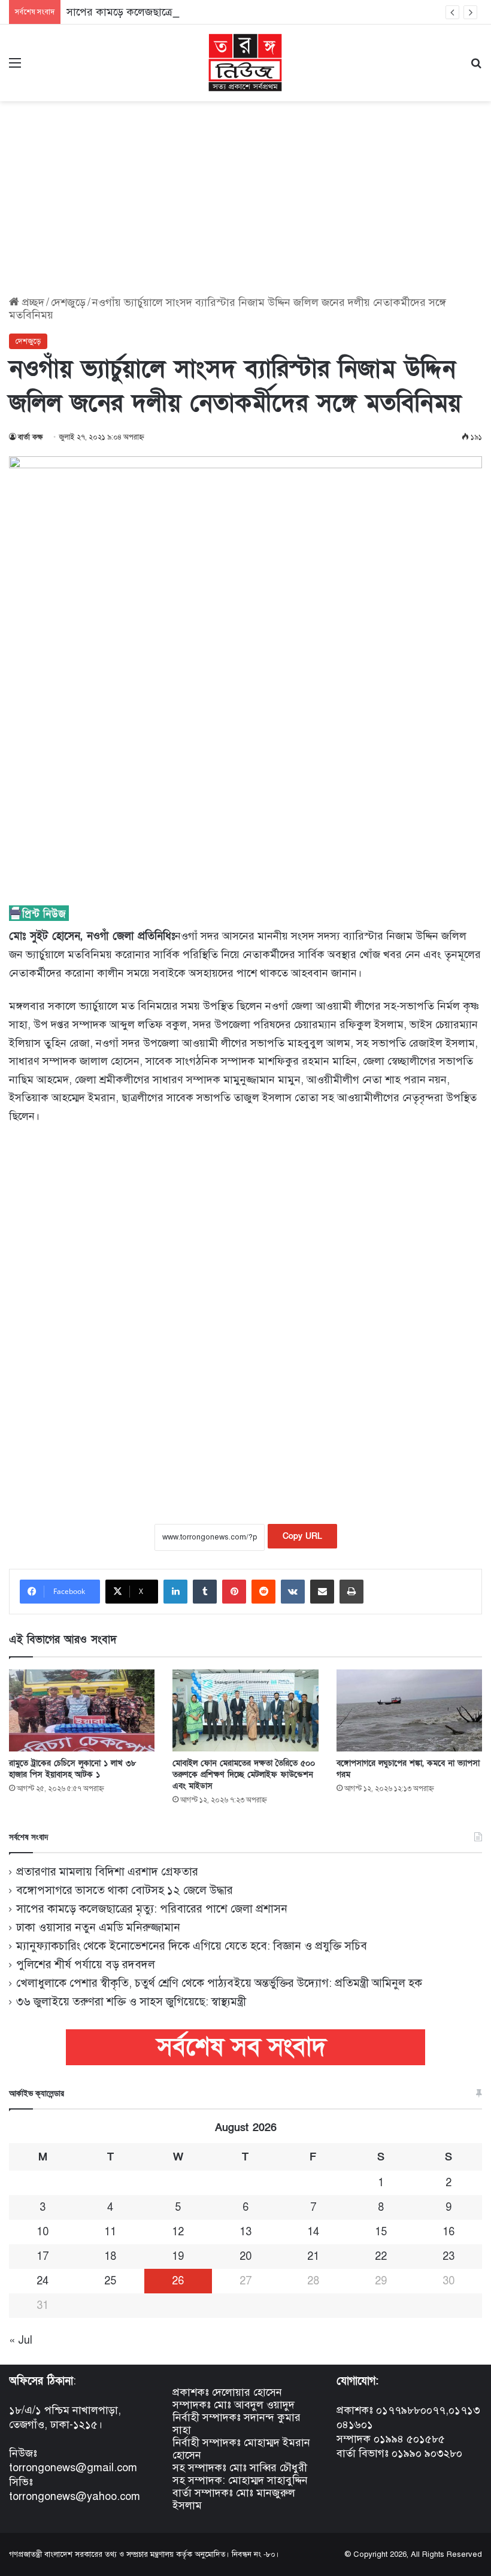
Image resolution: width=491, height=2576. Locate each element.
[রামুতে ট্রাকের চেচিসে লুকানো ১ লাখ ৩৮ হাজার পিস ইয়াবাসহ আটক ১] (82, 1710)
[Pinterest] (234, 1592)
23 (448, 2256)
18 (110, 2256)
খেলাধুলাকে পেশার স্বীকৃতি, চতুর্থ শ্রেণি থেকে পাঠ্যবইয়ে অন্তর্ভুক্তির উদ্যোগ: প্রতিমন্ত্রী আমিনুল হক (219, 1983)
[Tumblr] (205, 1592)
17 (43, 2256)
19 (178, 2256)
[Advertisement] (245, 194)
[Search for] (476, 67)
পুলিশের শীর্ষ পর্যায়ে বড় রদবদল (86, 1964)
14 (313, 2232)
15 (381, 2232)
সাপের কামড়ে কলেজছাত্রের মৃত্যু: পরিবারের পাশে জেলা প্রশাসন (196, 12)
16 (448, 2232)
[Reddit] (263, 1592)
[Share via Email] (322, 1592)
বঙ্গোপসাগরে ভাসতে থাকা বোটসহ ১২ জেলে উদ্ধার (125, 1890)
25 (110, 2281)
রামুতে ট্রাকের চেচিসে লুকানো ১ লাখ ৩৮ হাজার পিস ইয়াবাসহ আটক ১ (73, 1769)
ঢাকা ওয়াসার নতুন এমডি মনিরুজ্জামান (98, 1927)
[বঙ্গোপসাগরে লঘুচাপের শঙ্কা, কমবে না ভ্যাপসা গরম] (409, 1710)
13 (245, 2232)
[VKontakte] (293, 1592)
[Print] (351, 1592)
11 (110, 2232)
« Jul (21, 2340)
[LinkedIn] (175, 1592)
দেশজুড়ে (68, 302)
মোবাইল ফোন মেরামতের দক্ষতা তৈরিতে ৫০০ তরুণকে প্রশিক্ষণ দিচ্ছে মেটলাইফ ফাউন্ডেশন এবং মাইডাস (244, 1775)
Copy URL (302, 1536)
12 (178, 2232)
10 (43, 2232)
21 (313, 2256)
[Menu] (15, 67)
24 (43, 2281)
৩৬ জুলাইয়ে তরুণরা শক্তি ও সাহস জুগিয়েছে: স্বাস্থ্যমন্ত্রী (131, 2001)
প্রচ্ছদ (32, 302)
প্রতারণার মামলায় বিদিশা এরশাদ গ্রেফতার (107, 1872)
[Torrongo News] (245, 63)
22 (381, 2256)
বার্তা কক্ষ (31, 437)
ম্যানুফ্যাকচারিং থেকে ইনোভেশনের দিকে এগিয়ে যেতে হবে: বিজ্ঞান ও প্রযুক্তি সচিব (192, 1946)
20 (245, 2256)
